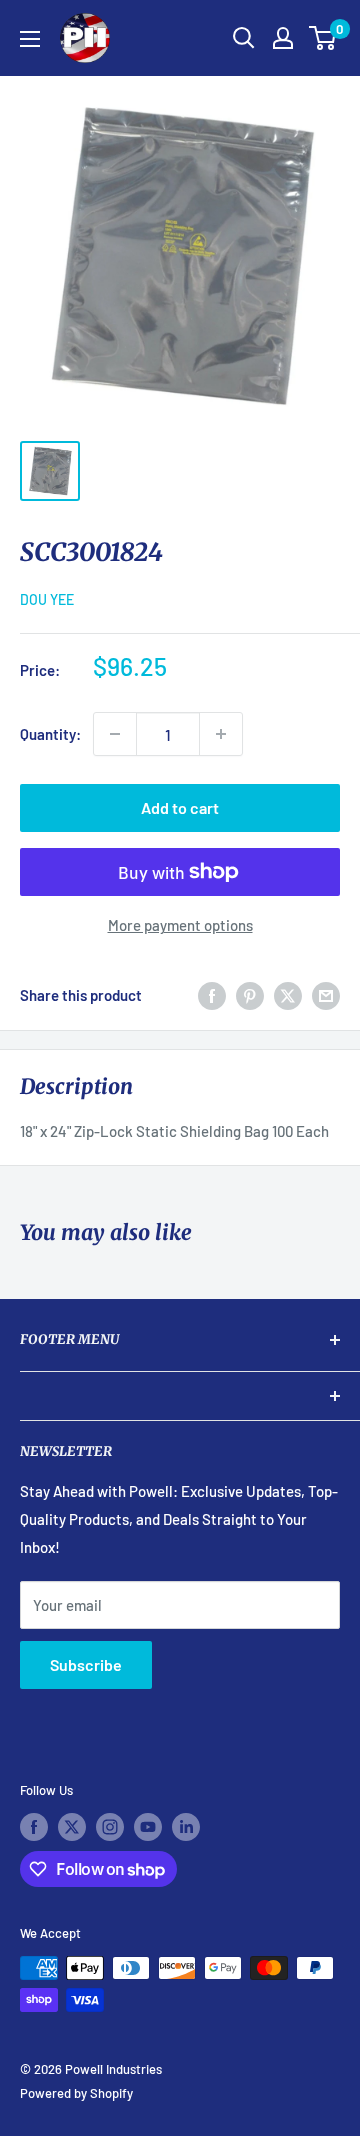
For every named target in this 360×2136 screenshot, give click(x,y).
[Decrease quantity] (115, 734)
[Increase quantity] (221, 734)
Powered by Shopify (76, 2093)
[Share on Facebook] (212, 995)
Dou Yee (47, 599)
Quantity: (50, 734)
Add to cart (180, 807)
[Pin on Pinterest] (250, 995)
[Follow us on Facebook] (34, 1827)
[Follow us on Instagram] (110, 1827)
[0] (323, 38)
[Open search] (244, 38)
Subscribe (86, 1664)
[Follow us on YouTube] (148, 1827)
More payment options (180, 925)
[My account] (283, 38)
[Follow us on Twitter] (72, 1827)
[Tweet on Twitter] (288, 995)
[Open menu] (30, 39)
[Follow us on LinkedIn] (186, 1827)
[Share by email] (326, 995)
